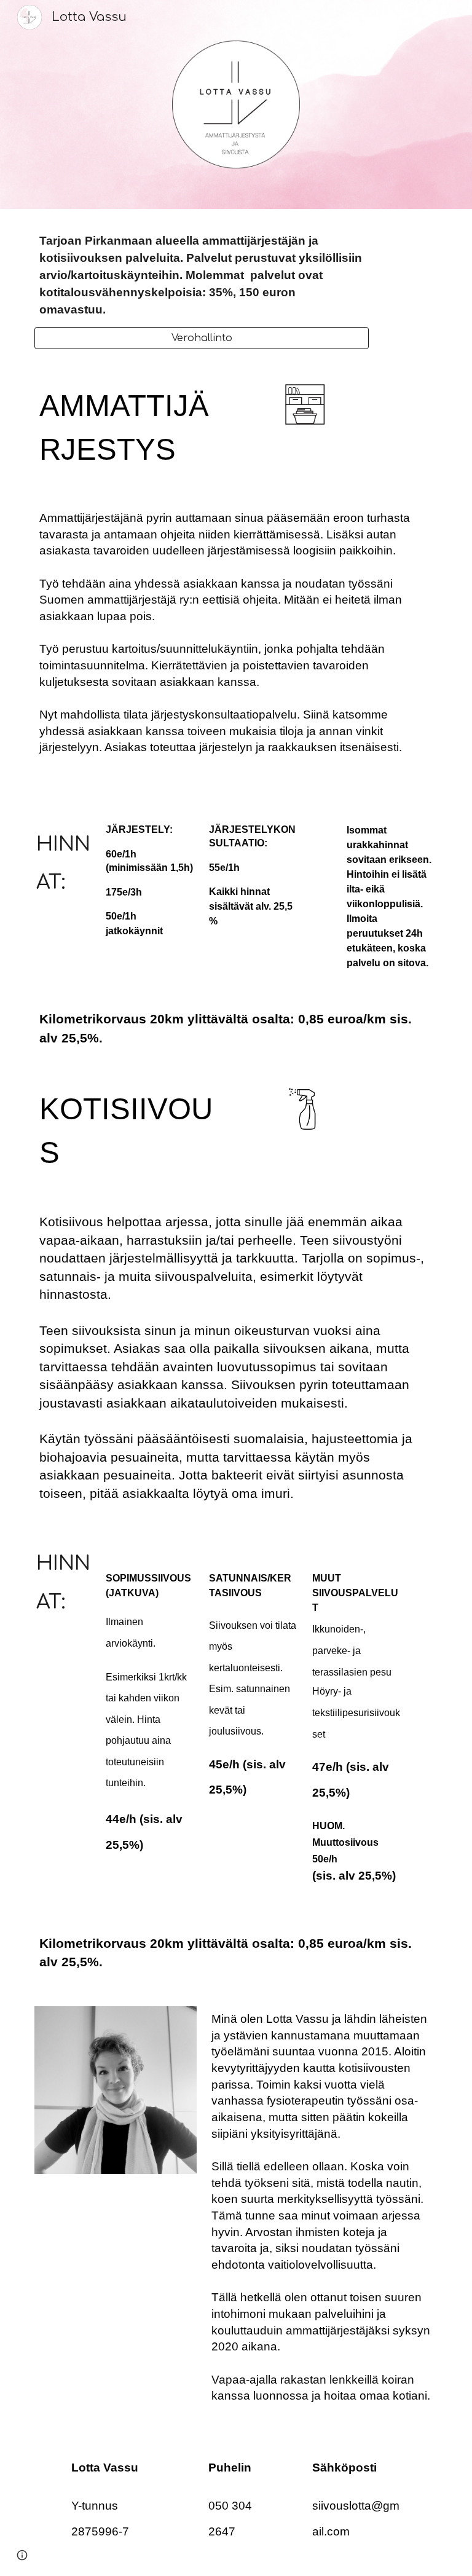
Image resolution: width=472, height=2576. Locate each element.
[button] (22, 2555)
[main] (201, 275)
